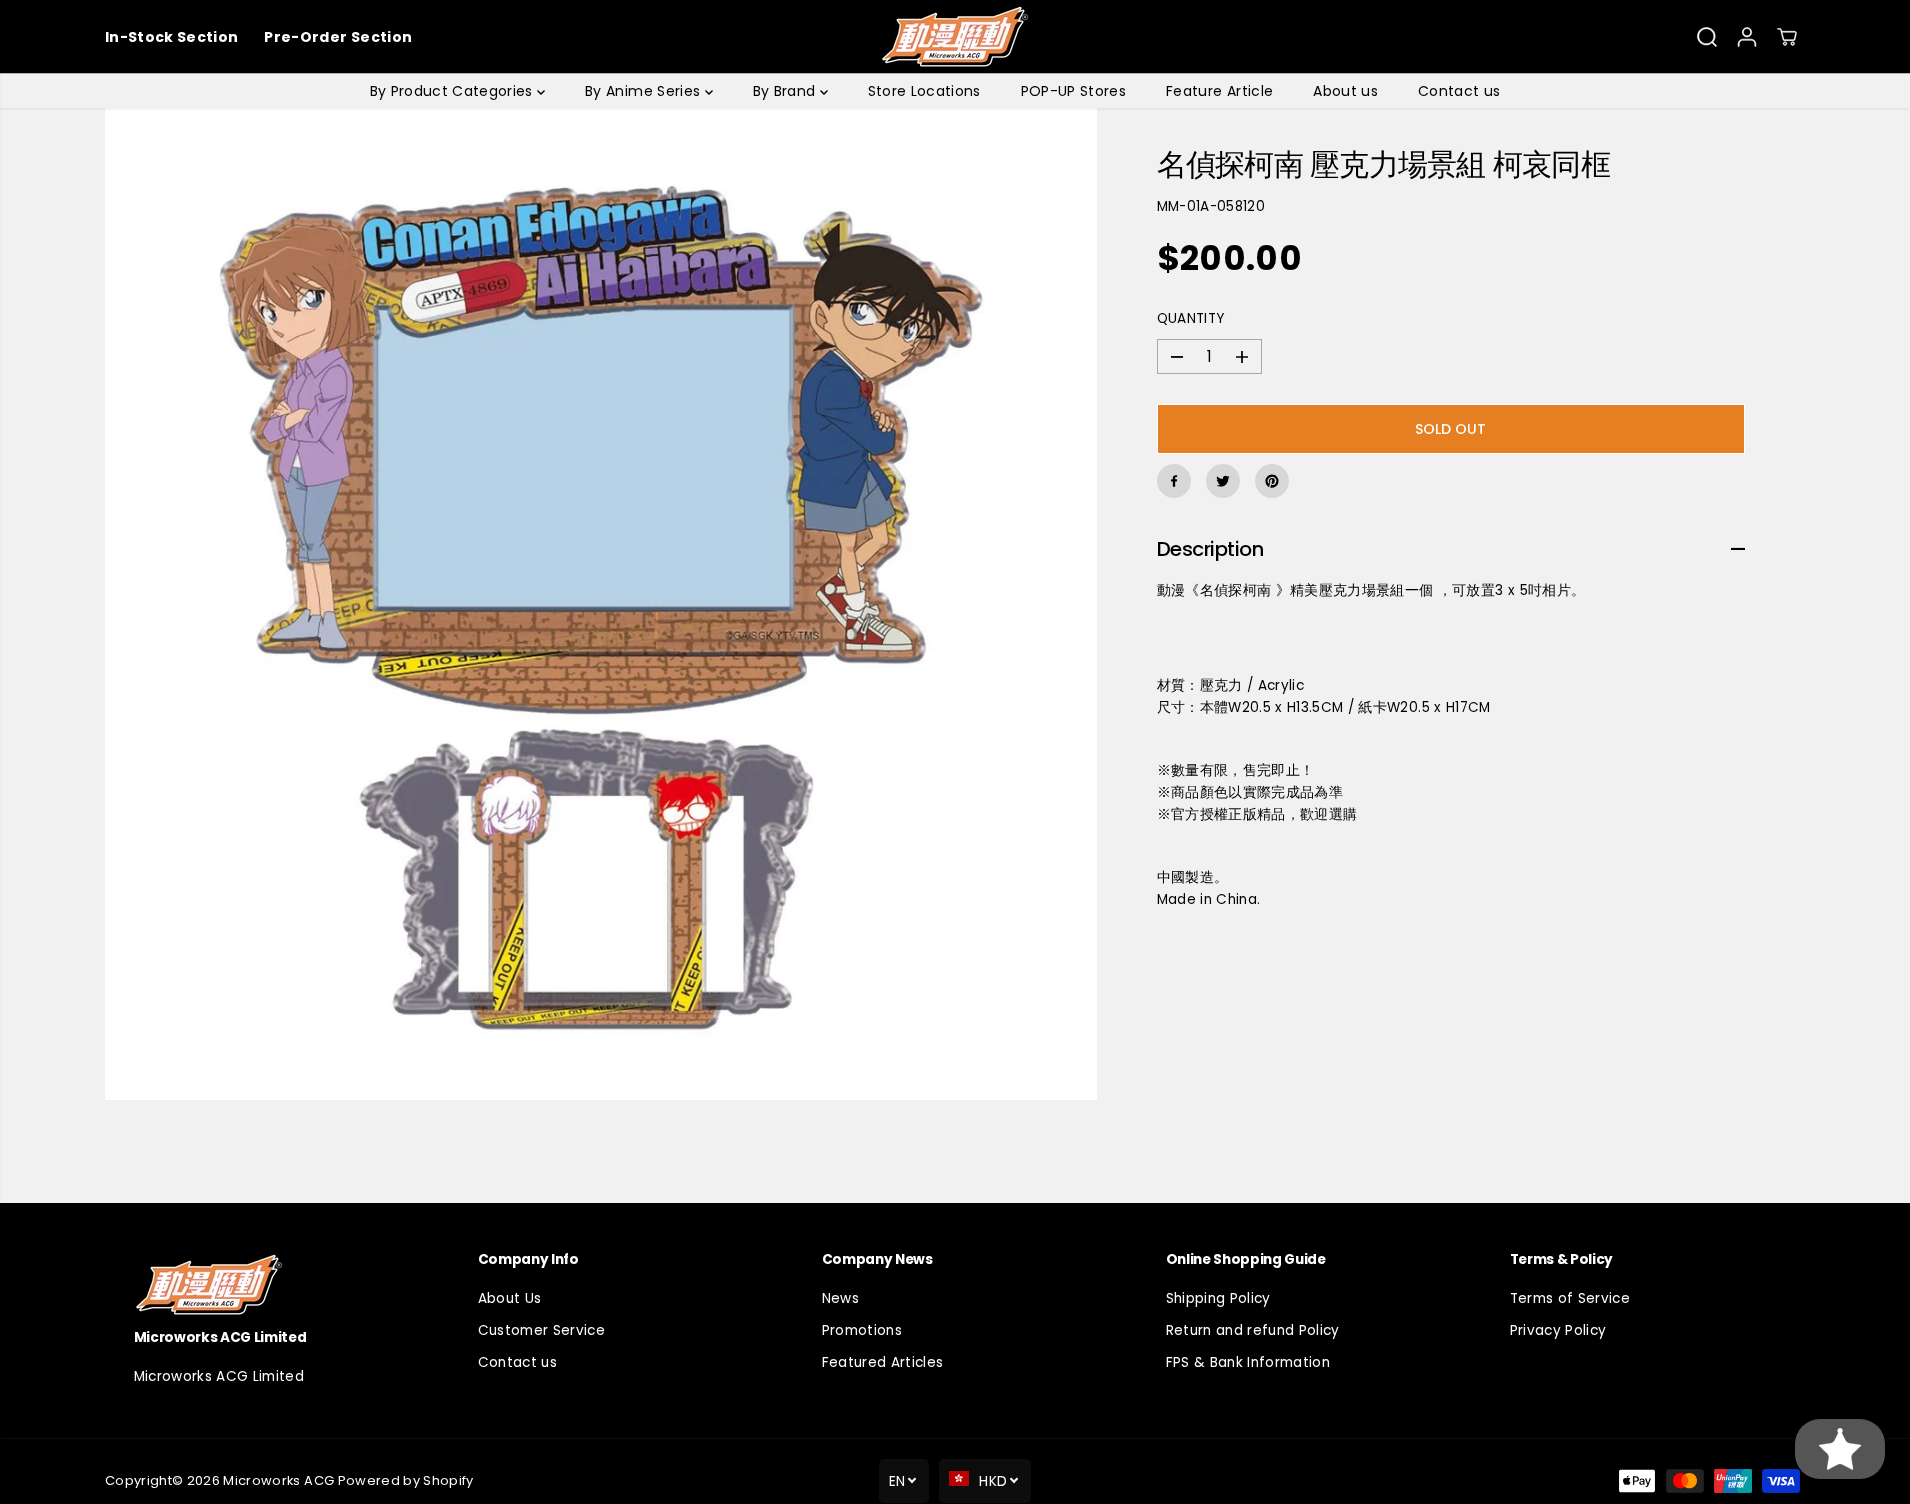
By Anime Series (644, 91)
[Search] (1707, 37)
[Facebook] (1174, 481)
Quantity (1191, 319)
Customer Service (541, 1330)
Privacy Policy (1558, 1330)
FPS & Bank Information (1248, 1362)
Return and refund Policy (1253, 1330)
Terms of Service (1570, 1298)
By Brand (786, 91)
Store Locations (924, 91)
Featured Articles (883, 1362)
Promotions (862, 1330)
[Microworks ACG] (955, 36)
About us (1345, 91)
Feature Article (1219, 91)
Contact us (1459, 91)
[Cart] (1787, 37)
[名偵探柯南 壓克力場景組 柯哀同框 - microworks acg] (601, 604)
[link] (267, 1284)
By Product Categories (453, 91)
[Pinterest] (1272, 481)
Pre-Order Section (338, 37)
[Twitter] (1223, 481)
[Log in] (1747, 37)
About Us (510, 1298)
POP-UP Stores (1073, 91)
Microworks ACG (278, 1480)
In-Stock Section (171, 37)
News (840, 1298)
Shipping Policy (1218, 1298)
